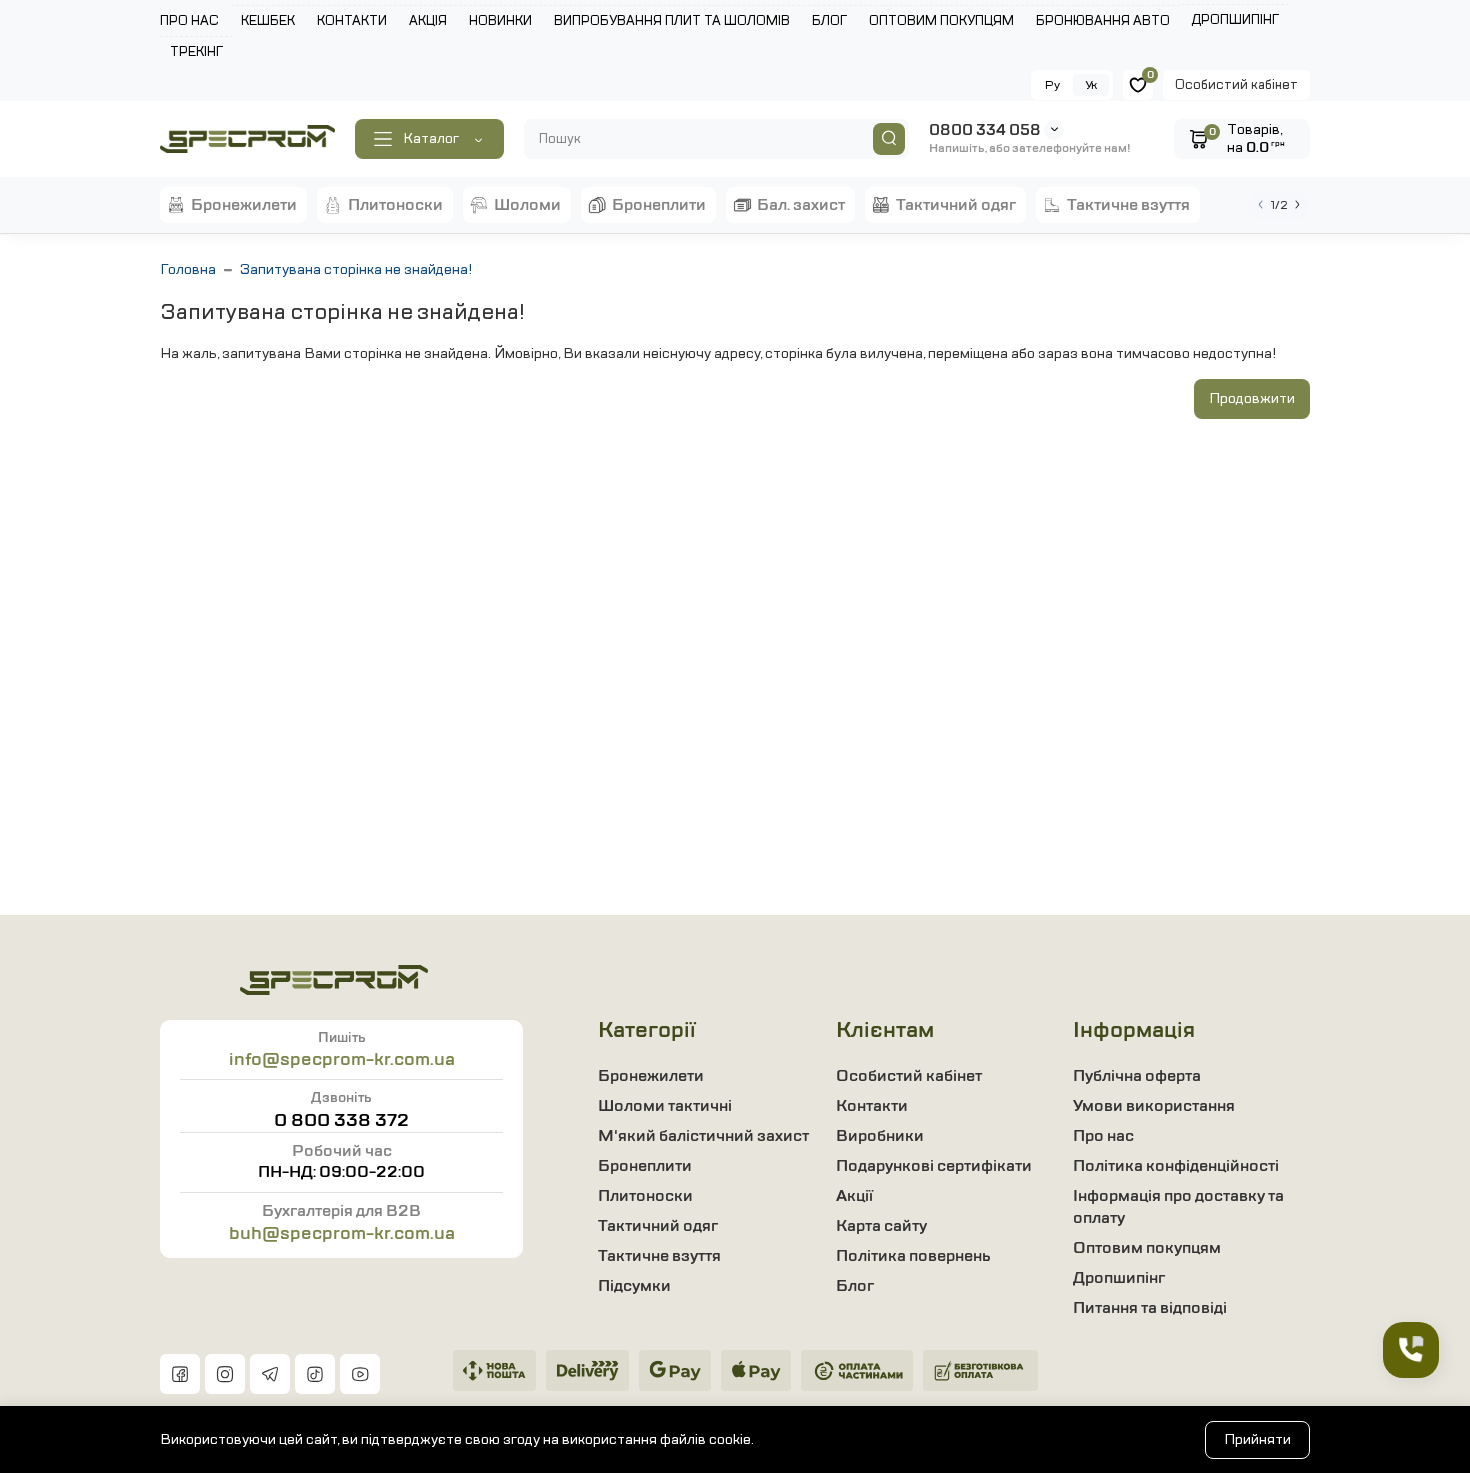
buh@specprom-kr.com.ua (342, 1233)
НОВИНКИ (500, 21)
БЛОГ (829, 21)
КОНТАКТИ (352, 21)
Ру (1052, 85)
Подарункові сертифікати (934, 1166)
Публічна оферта (1137, 1076)
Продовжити (1252, 398)
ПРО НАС (189, 21)
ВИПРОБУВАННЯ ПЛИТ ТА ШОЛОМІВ (672, 21)
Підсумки (634, 1286)
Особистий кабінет (1236, 85)
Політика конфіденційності (1176, 1166)
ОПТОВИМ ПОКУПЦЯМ (941, 21)
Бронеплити (645, 1166)
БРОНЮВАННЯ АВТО (1103, 21)
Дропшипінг (1235, 20)
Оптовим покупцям (1147, 1248)
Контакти (872, 1106)
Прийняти (1257, 1439)
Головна (188, 269)
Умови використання (1154, 1106)
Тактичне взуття (659, 1256)
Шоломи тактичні (665, 1106)
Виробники (880, 1136)
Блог (855, 1286)
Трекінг (196, 52)
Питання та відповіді (1150, 1308)
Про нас (1103, 1136)
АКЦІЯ (428, 21)
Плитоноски (645, 1196)
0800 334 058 (985, 130)
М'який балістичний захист (703, 1136)
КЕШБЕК (268, 21)
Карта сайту (881, 1226)
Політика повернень (913, 1256)
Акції (854, 1196)
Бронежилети (651, 1076)
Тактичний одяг (658, 1226)
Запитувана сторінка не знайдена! (356, 269)
